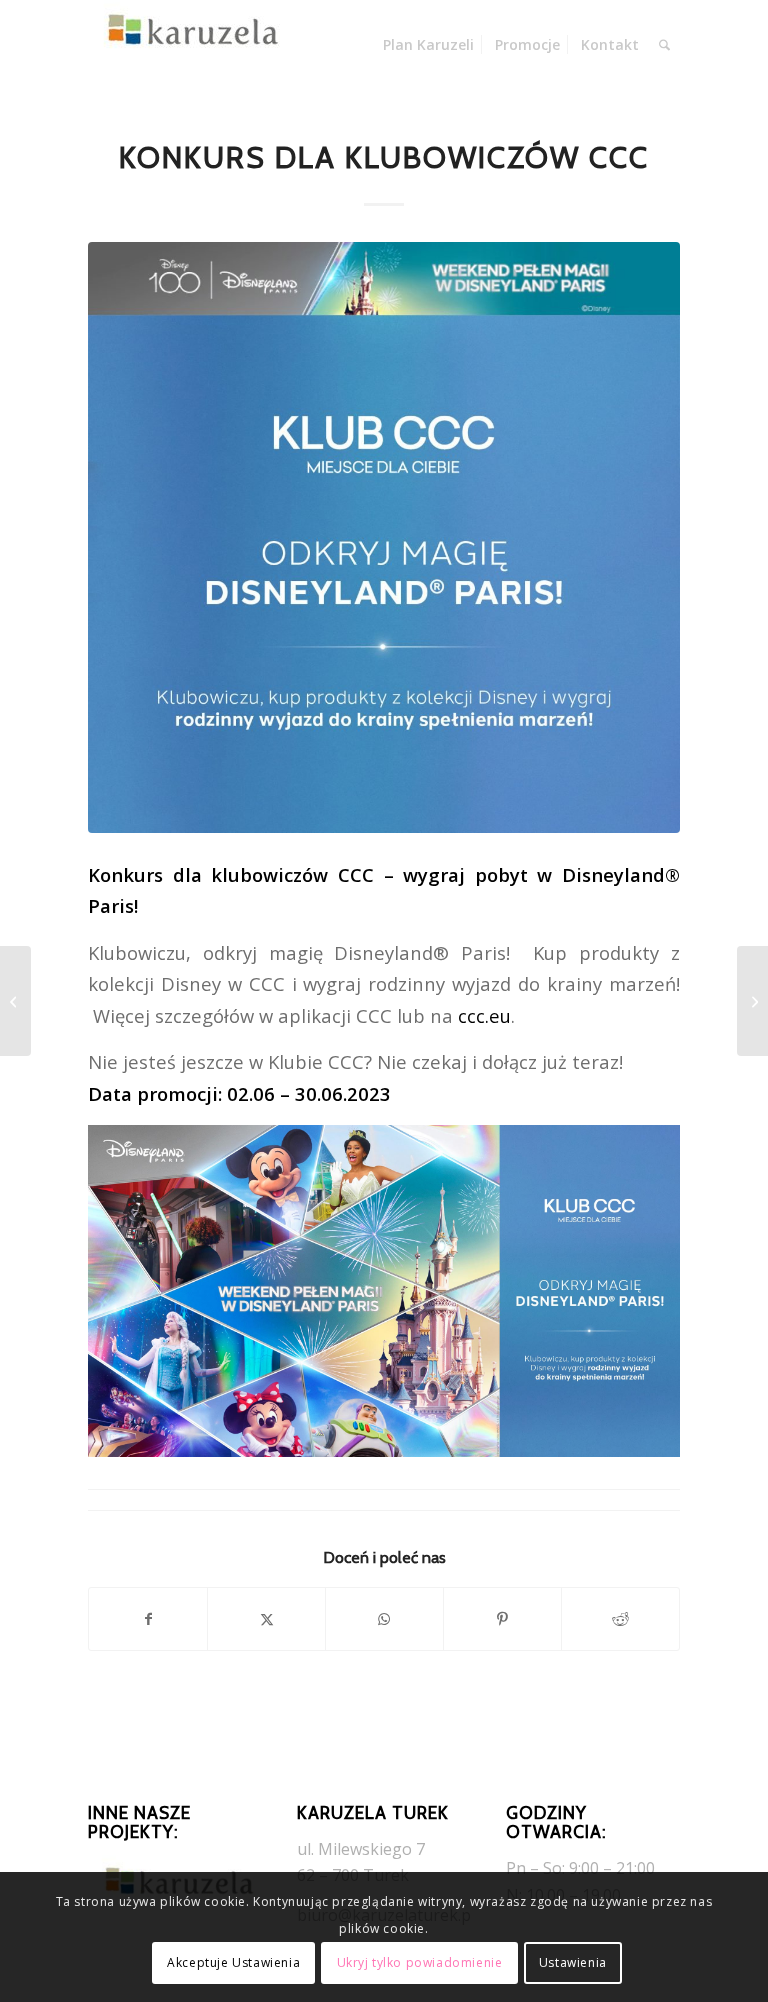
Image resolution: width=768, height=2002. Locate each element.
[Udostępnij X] (266, 1619)
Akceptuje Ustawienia (233, 1962)
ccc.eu (484, 1015)
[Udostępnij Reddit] (620, 1619)
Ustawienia (573, 1962)
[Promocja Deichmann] (15, 1001)
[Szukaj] (664, 45)
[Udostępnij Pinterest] (502, 1619)
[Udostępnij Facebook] (148, 1619)
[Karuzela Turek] (188, 45)
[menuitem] (428, 45)
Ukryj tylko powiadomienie (420, 1962)
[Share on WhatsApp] (384, 1619)
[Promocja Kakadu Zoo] (752, 1001)
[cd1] (383, 537)
